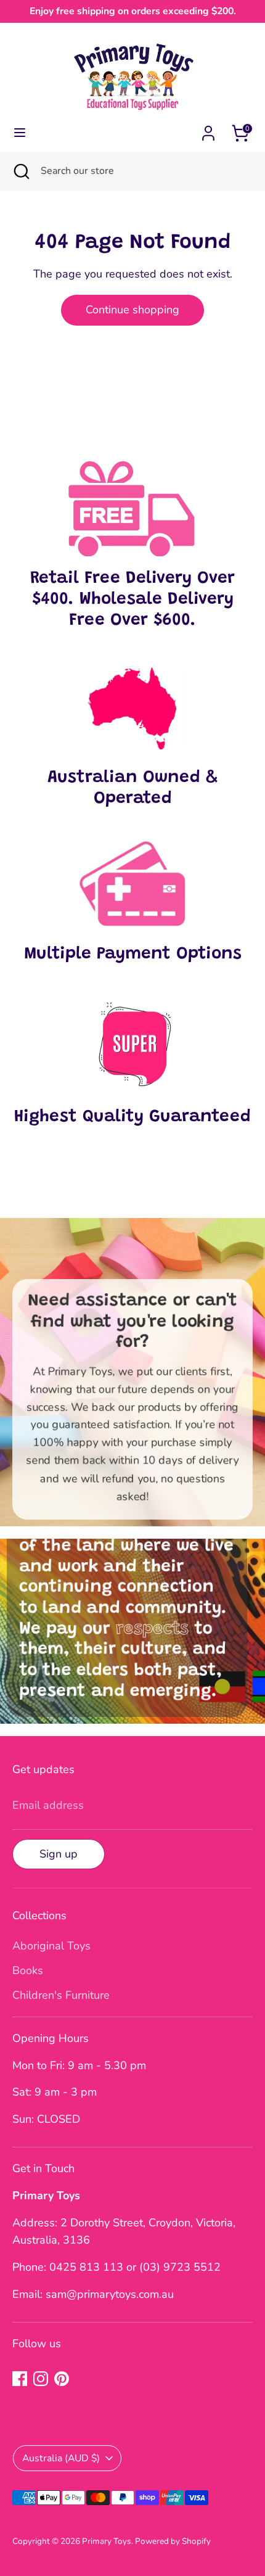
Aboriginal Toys (51, 1946)
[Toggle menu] (20, 133)
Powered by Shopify (173, 2541)
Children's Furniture (61, 1995)
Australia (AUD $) (61, 2458)
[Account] (208, 130)
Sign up (59, 1854)
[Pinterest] (62, 2379)
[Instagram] (41, 2379)
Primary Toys (107, 2541)
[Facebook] (20, 2379)
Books (28, 1970)
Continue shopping (132, 310)
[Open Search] (20, 171)
